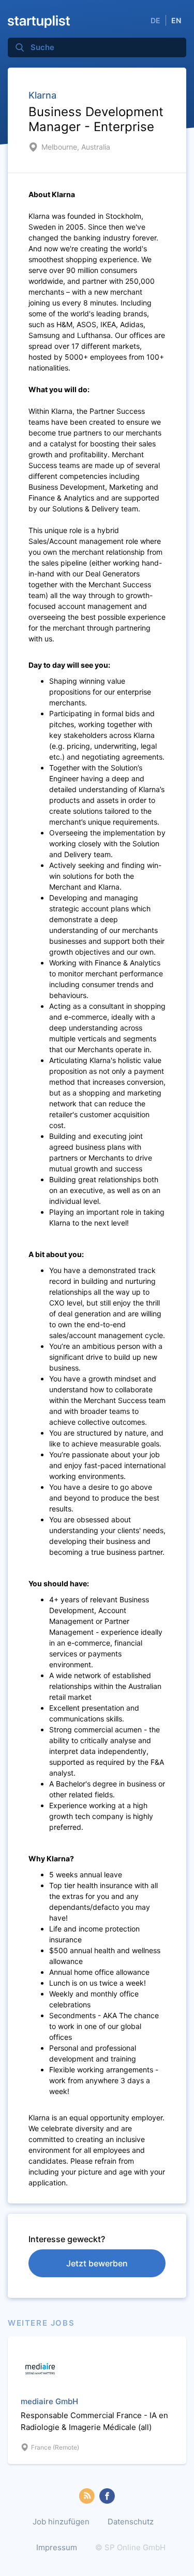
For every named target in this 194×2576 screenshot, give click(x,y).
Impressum (57, 2547)
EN (176, 20)
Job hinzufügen (61, 2522)
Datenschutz (131, 2522)
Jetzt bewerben (97, 2263)
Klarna (42, 95)
